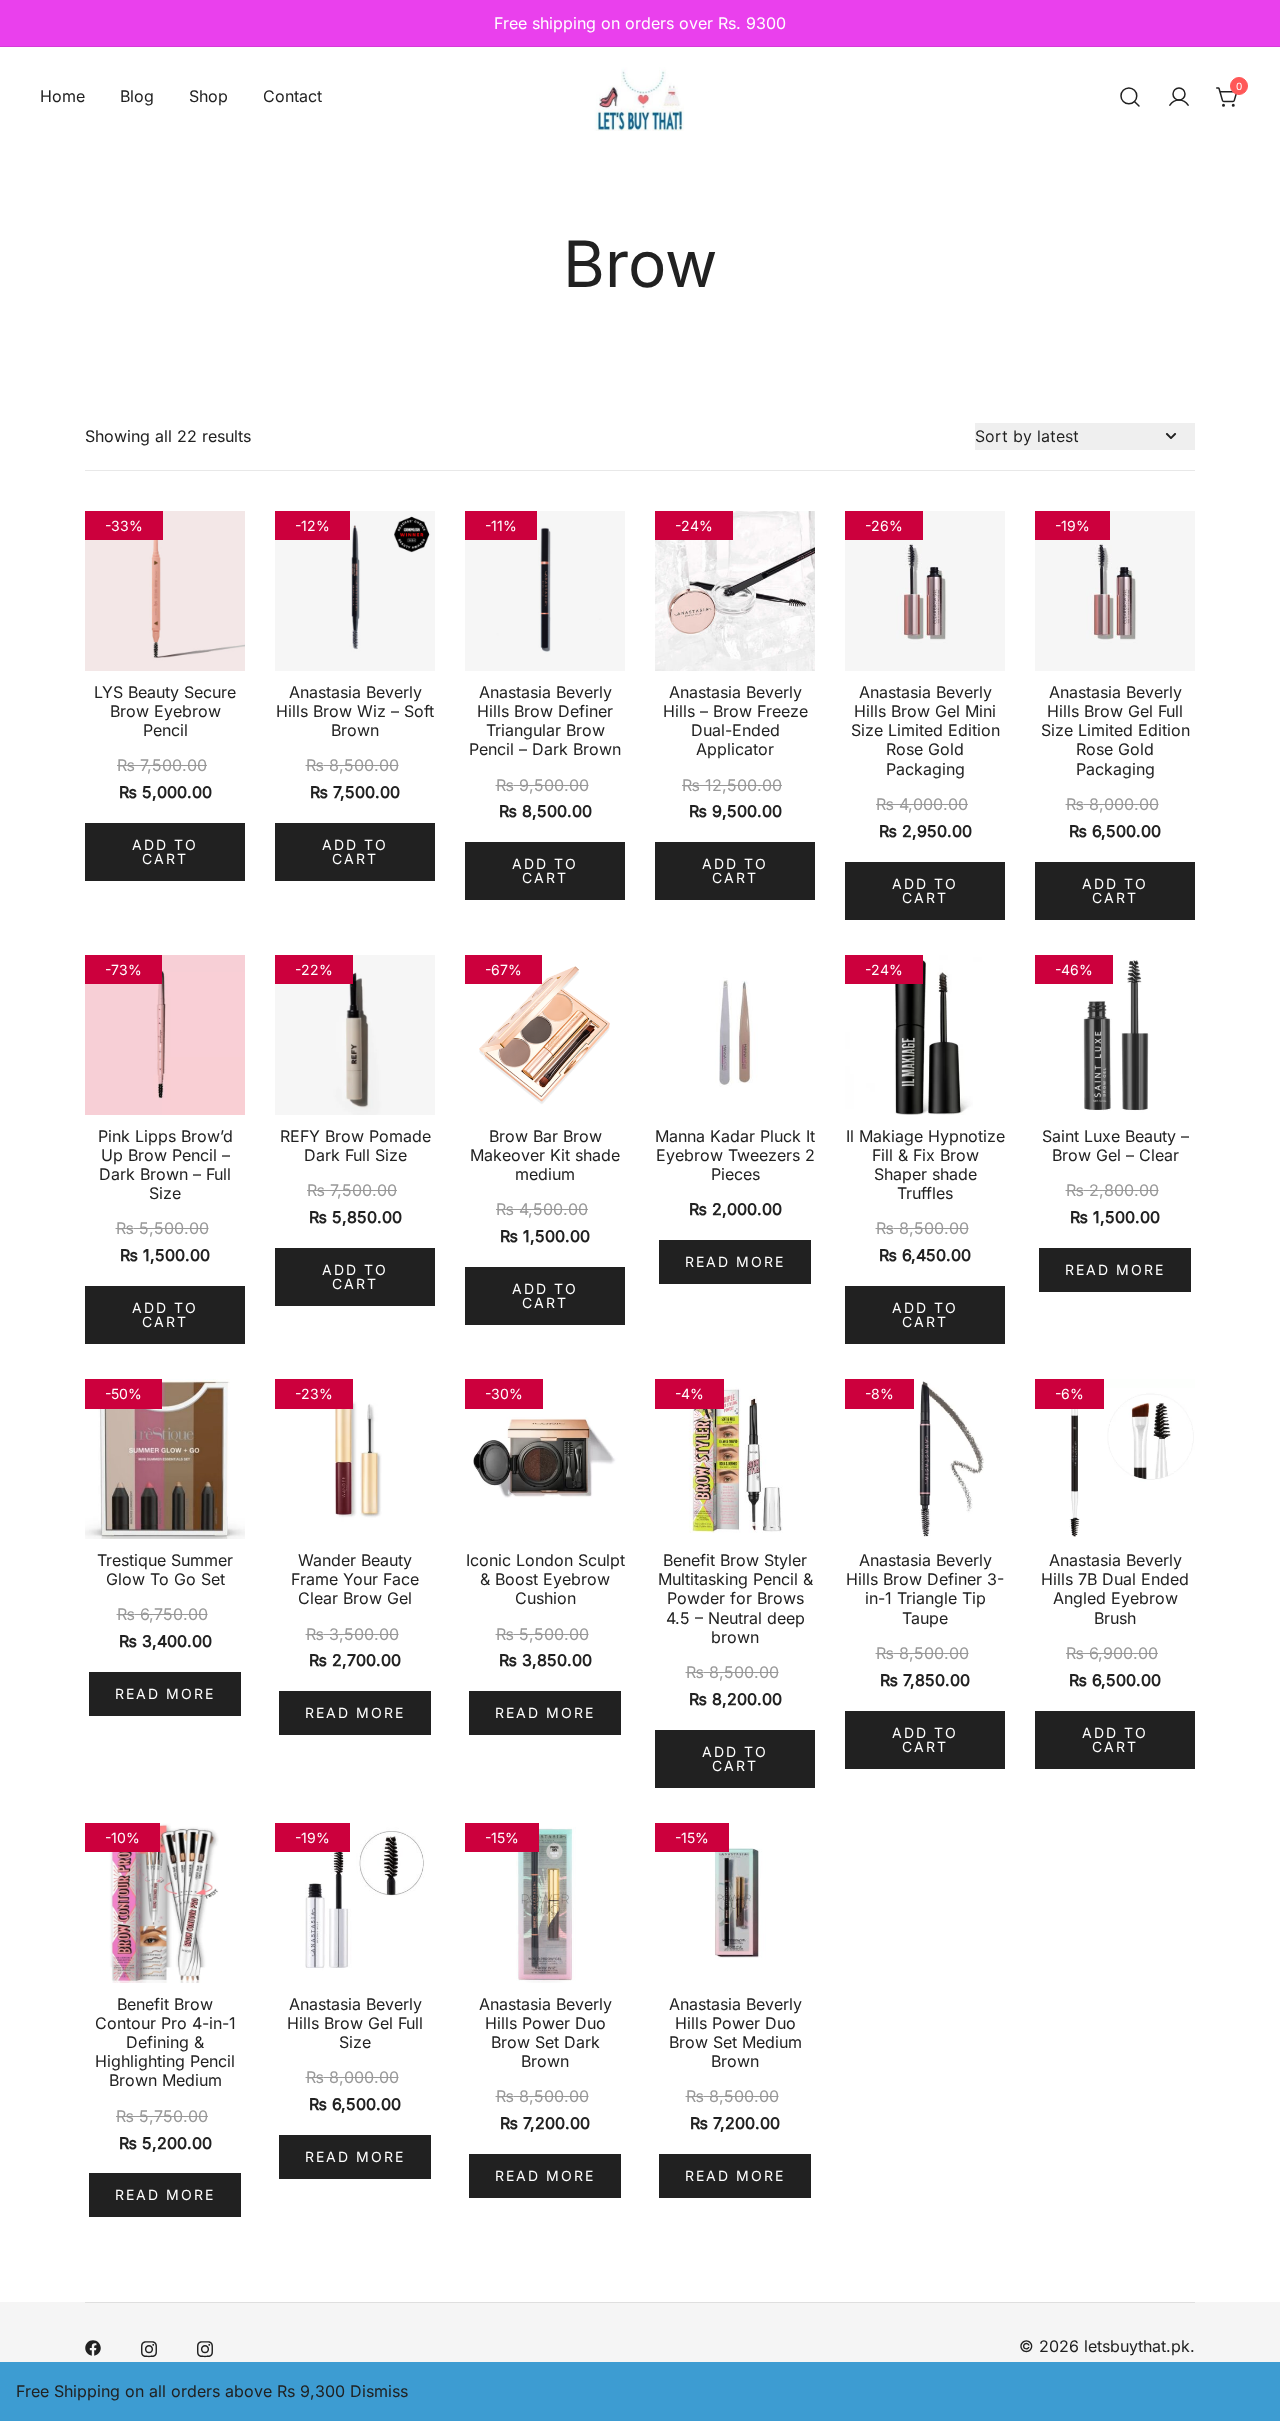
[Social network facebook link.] (93, 2346)
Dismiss (379, 2391)
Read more (735, 1261)
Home (62, 96)
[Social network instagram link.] (149, 2346)
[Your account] (1179, 97)
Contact (292, 96)
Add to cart (165, 851)
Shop (208, 96)
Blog (137, 96)
